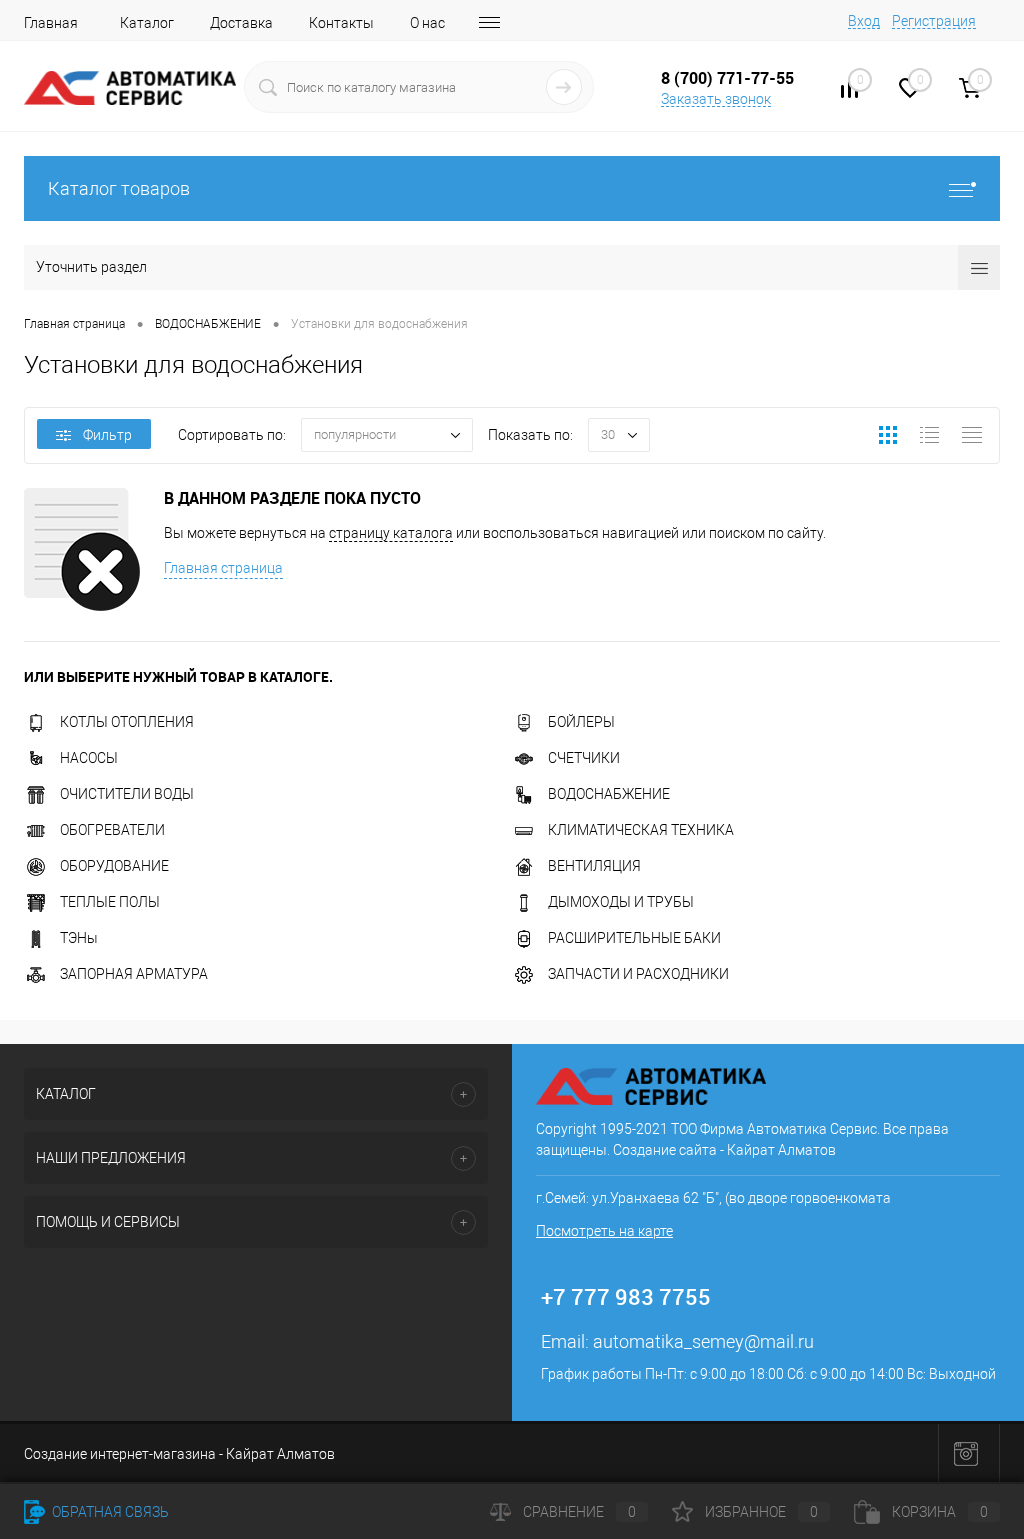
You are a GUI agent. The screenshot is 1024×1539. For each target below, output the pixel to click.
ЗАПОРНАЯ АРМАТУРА (134, 974)
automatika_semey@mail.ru (703, 1341)
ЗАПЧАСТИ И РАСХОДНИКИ (638, 974)
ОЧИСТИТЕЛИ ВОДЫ (127, 794)
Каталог (147, 23)
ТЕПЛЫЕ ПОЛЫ (110, 902)
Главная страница (223, 568)
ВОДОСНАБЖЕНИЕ (609, 794)
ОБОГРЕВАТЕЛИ (112, 830)
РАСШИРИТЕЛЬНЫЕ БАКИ (634, 938)
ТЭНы (79, 938)
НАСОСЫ (89, 758)
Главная (51, 23)
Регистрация (934, 21)
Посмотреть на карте (604, 1231)
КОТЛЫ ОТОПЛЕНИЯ (127, 722)
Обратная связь (109, 1512)
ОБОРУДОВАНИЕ (114, 866)
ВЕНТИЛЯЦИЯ (594, 866)
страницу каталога (391, 533)
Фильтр (107, 435)
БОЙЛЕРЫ (581, 722)
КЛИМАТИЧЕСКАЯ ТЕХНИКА (641, 830)
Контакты (341, 23)
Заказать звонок (716, 99)
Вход (864, 21)
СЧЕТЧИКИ (584, 758)
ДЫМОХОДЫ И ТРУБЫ (621, 902)
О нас (427, 23)
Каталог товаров (119, 188)
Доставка (241, 23)
